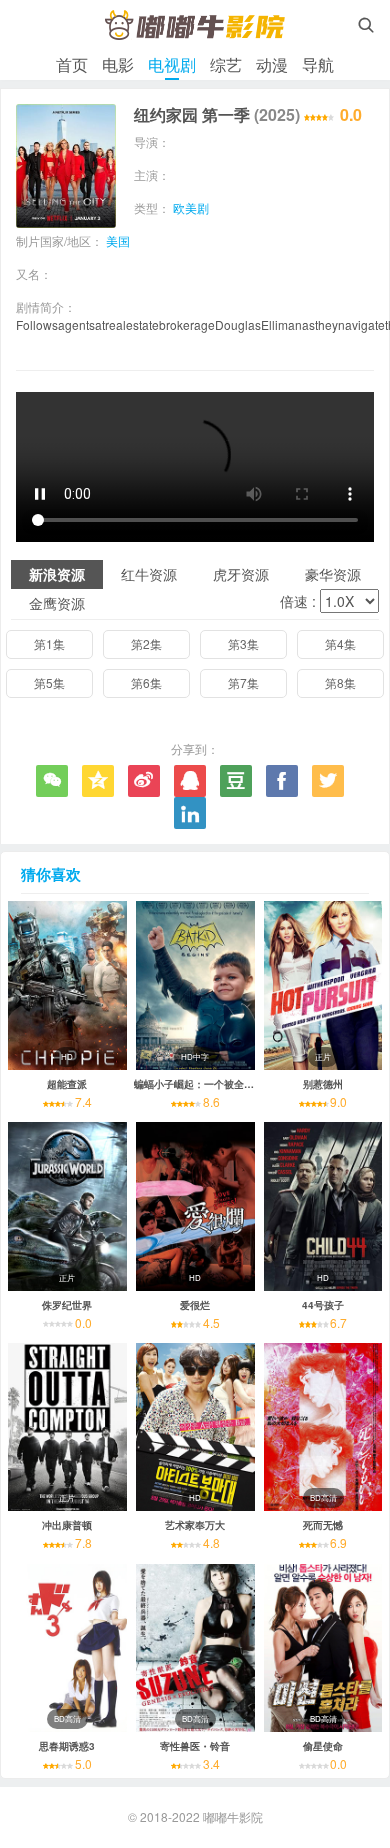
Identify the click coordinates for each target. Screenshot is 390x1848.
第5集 (49, 682)
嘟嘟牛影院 (233, 1816)
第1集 (49, 643)
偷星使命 (323, 1746)
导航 (318, 64)
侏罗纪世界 (67, 1305)
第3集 (243, 643)
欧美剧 (191, 207)
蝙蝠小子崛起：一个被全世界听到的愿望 (224, 1084)
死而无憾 (323, 1525)
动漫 (272, 64)
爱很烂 (195, 1305)
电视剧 (172, 64)
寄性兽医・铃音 (195, 1746)
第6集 (146, 682)
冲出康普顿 (67, 1525)
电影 (118, 64)
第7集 (243, 682)
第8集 (340, 682)
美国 (118, 240)
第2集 (146, 643)
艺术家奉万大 (195, 1525)
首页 (72, 64)
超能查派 (67, 1084)
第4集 (340, 643)
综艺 (226, 64)
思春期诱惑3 (67, 1746)
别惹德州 (323, 1084)
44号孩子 (323, 1305)
